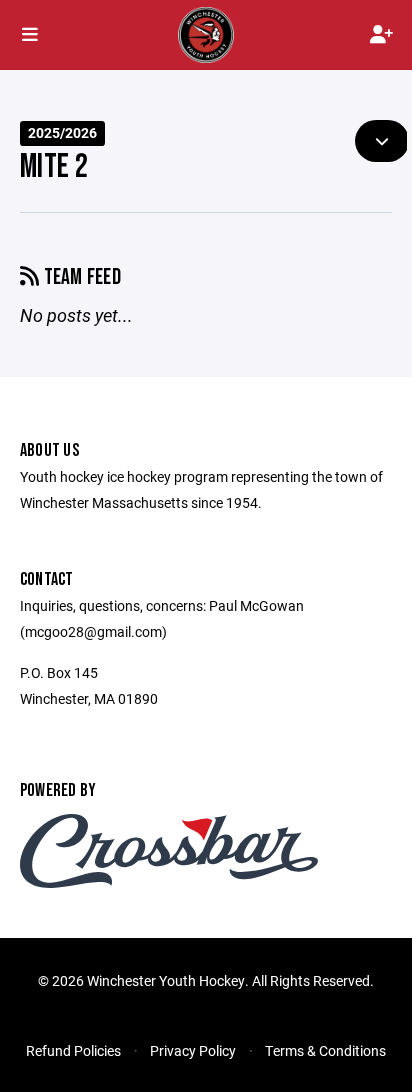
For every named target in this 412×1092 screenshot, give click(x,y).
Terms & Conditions (325, 1050)
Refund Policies (73, 1050)
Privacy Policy (193, 1050)
